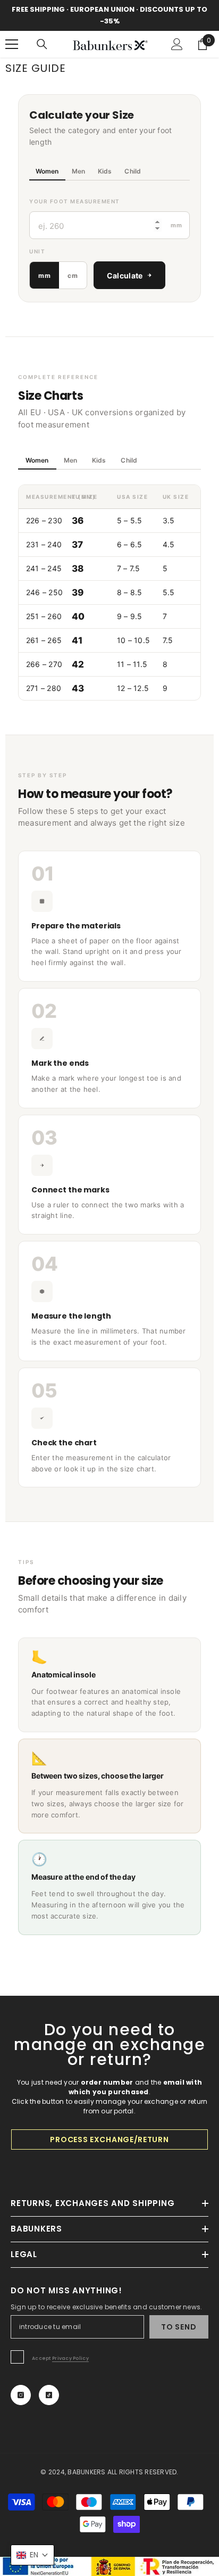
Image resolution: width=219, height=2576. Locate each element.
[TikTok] (49, 2395)
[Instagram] (21, 2395)
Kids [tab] (105, 171)
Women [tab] (47, 171)
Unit (37, 251)
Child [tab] (133, 171)
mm (44, 275)
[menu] (12, 44)
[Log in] (177, 44)
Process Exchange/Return (109, 2139)
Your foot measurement (75, 201)
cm (73, 275)
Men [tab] (78, 171)
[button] (32, 2555)
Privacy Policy (70, 2358)
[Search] (42, 44)
